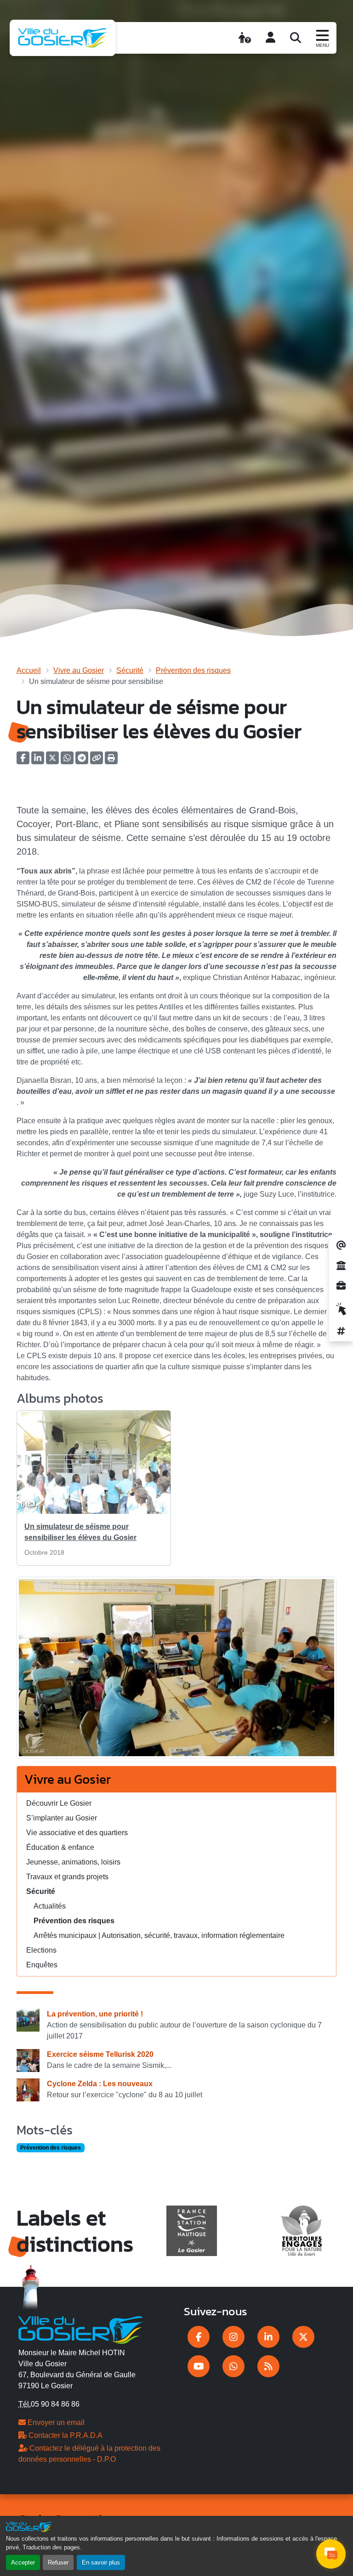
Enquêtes (42, 1965)
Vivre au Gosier (79, 670)
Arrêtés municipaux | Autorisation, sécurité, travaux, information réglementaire (159, 1935)
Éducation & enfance (60, 1847)
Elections (41, 1950)
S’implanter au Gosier (62, 1818)
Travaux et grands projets (67, 1877)
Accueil (29, 670)
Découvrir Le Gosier (59, 1803)
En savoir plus (101, 2562)
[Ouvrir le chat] (331, 2554)
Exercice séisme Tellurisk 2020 (100, 2054)
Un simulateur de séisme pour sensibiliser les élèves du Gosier (80, 1532)
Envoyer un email (55, 2422)
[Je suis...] (245, 38)
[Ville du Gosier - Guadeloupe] (81, 2329)
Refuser (58, 2562)
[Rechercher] (296, 38)
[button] (111, 761)
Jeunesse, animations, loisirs (73, 1862)
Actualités (50, 1906)
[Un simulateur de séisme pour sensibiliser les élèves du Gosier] (176, 1671)
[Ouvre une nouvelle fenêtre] (199, 2337)
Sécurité (130, 670)
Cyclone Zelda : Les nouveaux (100, 2084)
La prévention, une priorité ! (95, 2014)
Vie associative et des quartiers (77, 1833)
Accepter (23, 2562)
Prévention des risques (193, 670)
